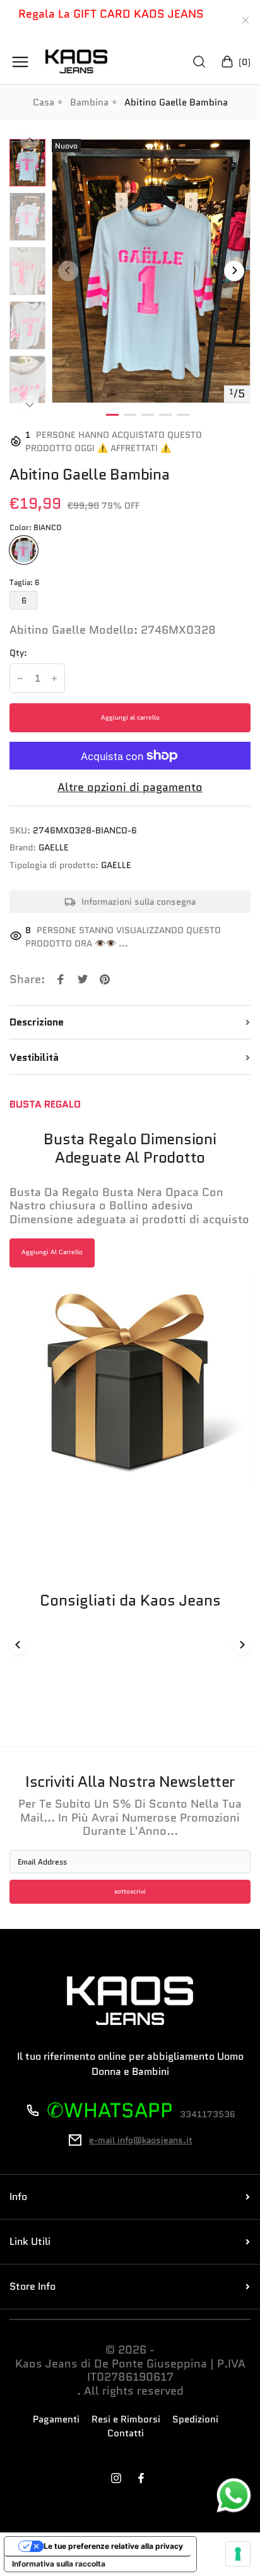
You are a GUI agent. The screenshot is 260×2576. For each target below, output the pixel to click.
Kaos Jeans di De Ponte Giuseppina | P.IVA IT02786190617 (130, 2371)
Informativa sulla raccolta (59, 2564)
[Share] (61, 979)
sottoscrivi (130, 1892)
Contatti (126, 2434)
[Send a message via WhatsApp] (234, 2495)
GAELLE (54, 848)
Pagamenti (56, 2420)
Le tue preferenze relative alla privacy (113, 2546)
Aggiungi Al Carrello (52, 1252)
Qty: (18, 653)
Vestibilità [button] (34, 1058)
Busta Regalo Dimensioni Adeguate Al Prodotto (130, 1149)
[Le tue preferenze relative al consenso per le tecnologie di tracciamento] (238, 2554)
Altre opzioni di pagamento (130, 788)
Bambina (89, 102)
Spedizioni (195, 2420)
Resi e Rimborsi (126, 2420)
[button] (27, 138)
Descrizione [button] (37, 1022)
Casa (44, 102)
